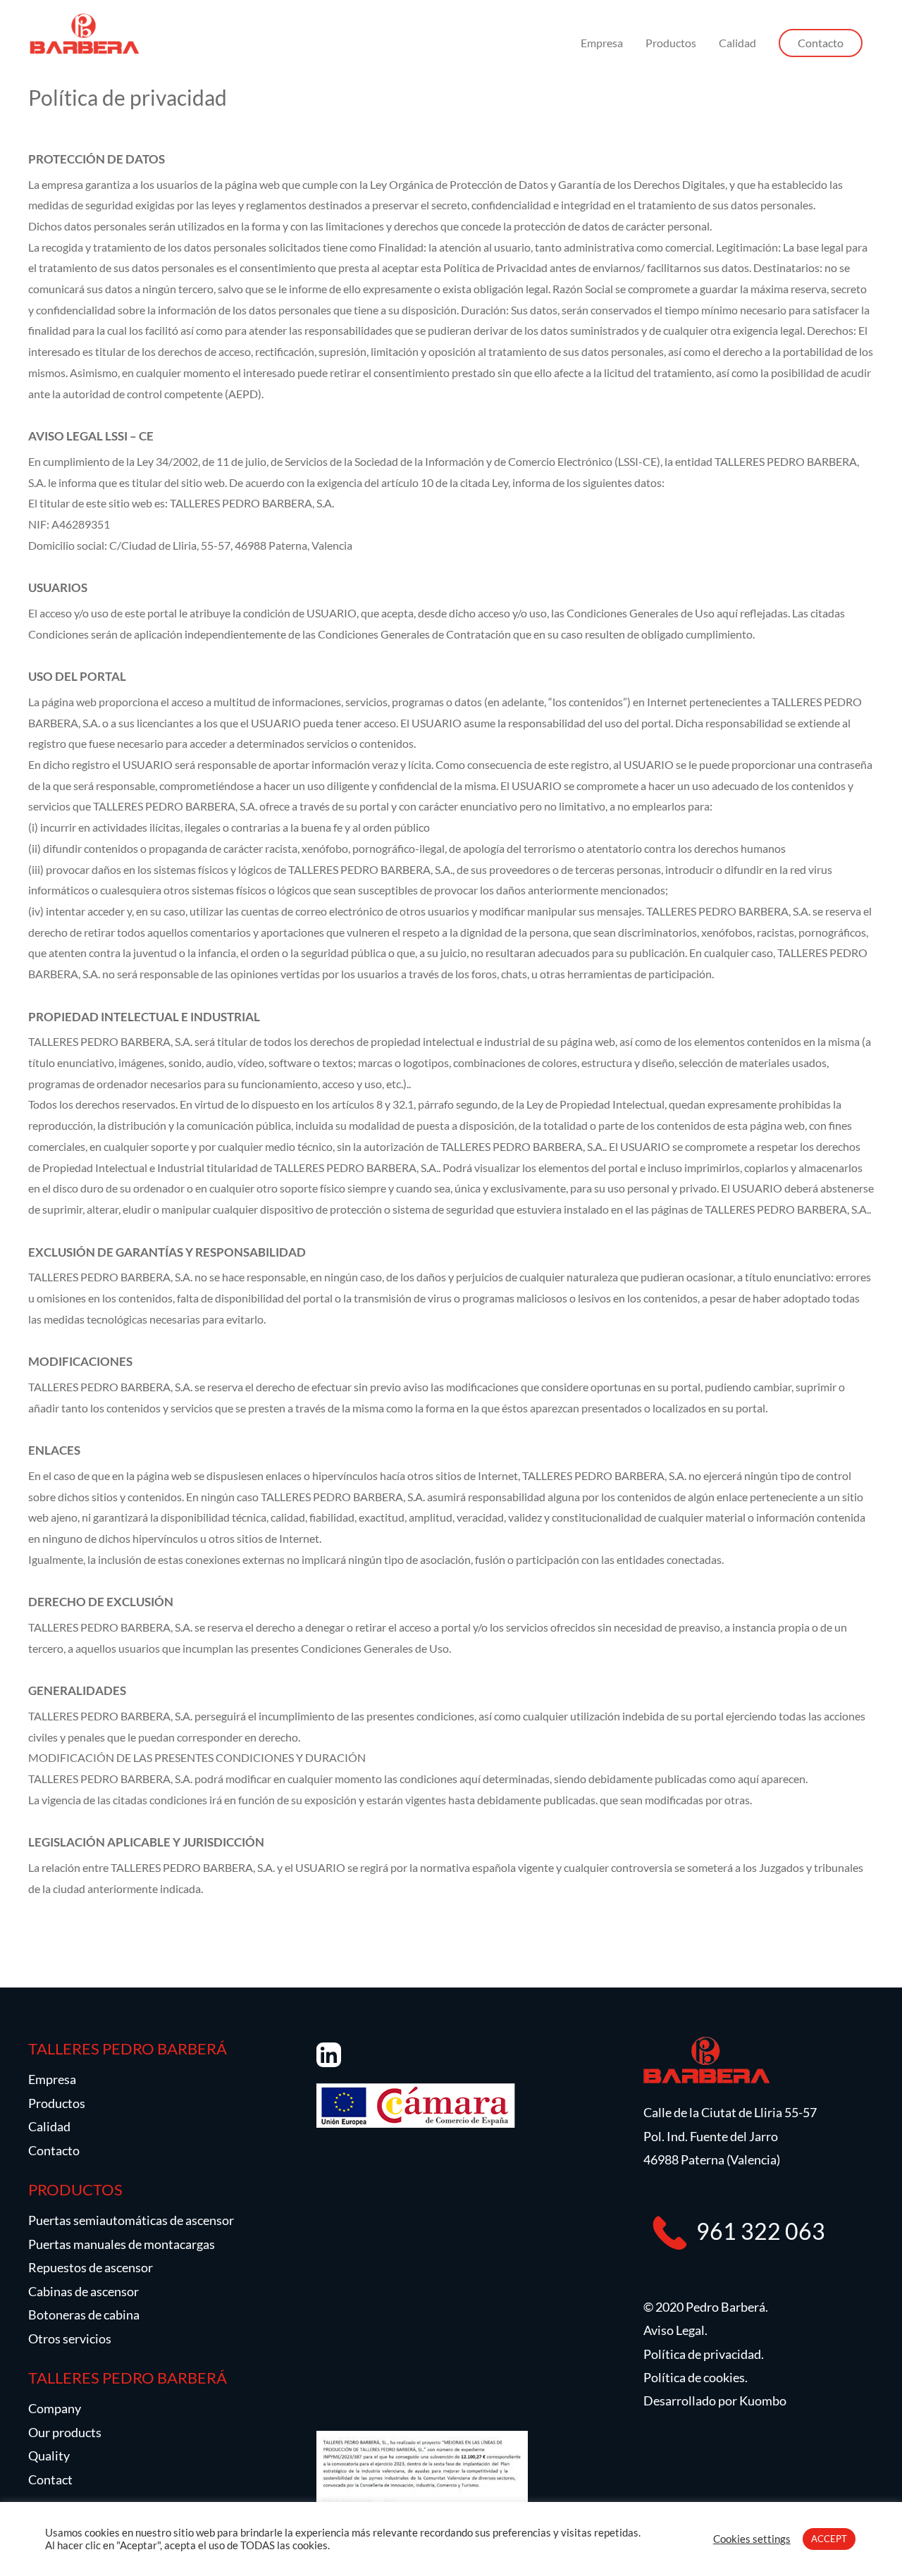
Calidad (737, 43)
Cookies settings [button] (752, 2539)
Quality (49, 2455)
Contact (50, 2479)
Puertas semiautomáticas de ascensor (131, 2220)
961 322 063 (761, 2230)
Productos (671, 43)
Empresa (602, 43)
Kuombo (763, 2401)
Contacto (54, 2150)
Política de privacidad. (704, 2354)
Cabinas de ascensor (84, 2291)
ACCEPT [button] (829, 2539)
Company (55, 2408)
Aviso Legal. (675, 2330)
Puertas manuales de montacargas (122, 2244)
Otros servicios (70, 2338)
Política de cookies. (696, 2377)
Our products (65, 2432)
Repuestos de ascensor (91, 2267)
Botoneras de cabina (84, 2315)
